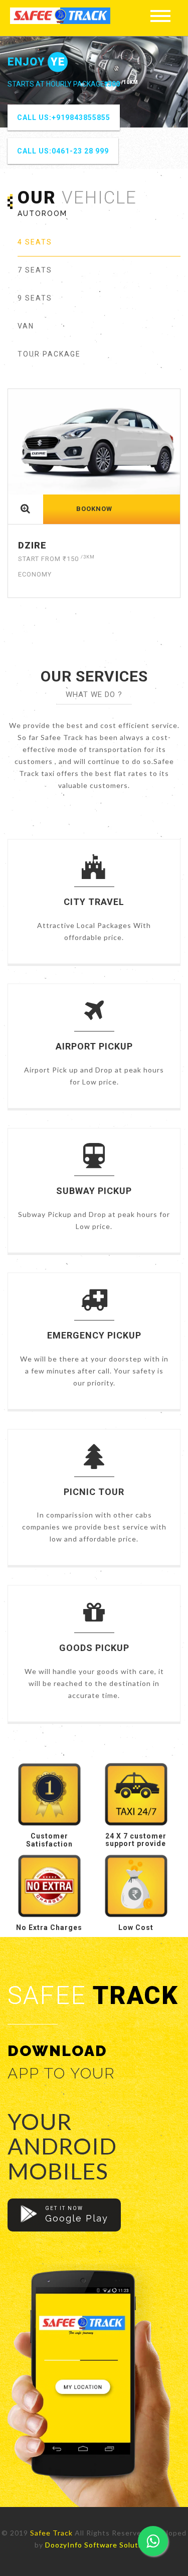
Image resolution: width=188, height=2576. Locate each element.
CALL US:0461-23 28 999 (63, 151)
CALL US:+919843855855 (64, 117)
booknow (94, 509)
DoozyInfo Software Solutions (99, 2545)
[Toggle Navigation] (160, 15)
